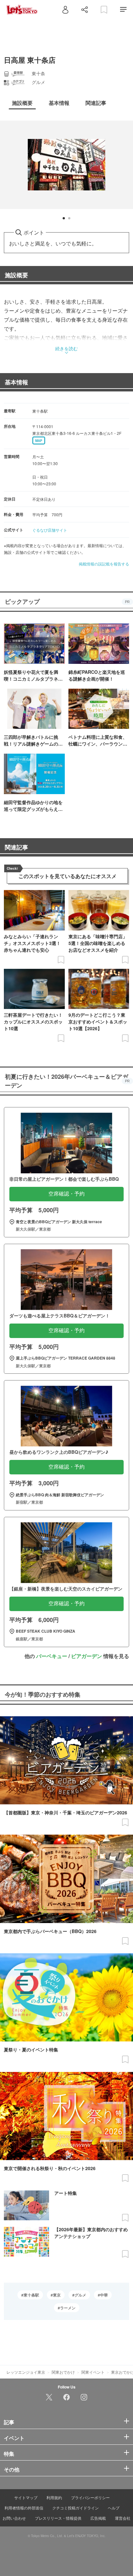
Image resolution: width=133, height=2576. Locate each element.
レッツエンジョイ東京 (26, 2372)
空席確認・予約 (66, 1194)
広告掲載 (98, 2518)
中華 (104, 2295)
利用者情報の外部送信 (24, 2508)
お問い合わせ (14, 2518)
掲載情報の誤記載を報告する (104, 564)
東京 (57, 2295)
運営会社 (123, 2518)
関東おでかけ (63, 2372)
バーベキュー (52, 1656)
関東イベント (93, 2372)
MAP (39, 441)
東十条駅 (31, 2295)
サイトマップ (26, 2497)
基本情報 (16, 382)
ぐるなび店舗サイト (50, 530)
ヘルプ (114, 2508)
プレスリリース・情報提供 (58, 2518)
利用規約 (54, 2497)
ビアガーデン (87, 1656)
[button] (64, 218)
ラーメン (68, 2308)
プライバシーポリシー (90, 2497)
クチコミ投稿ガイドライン (76, 2508)
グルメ (80, 2295)
